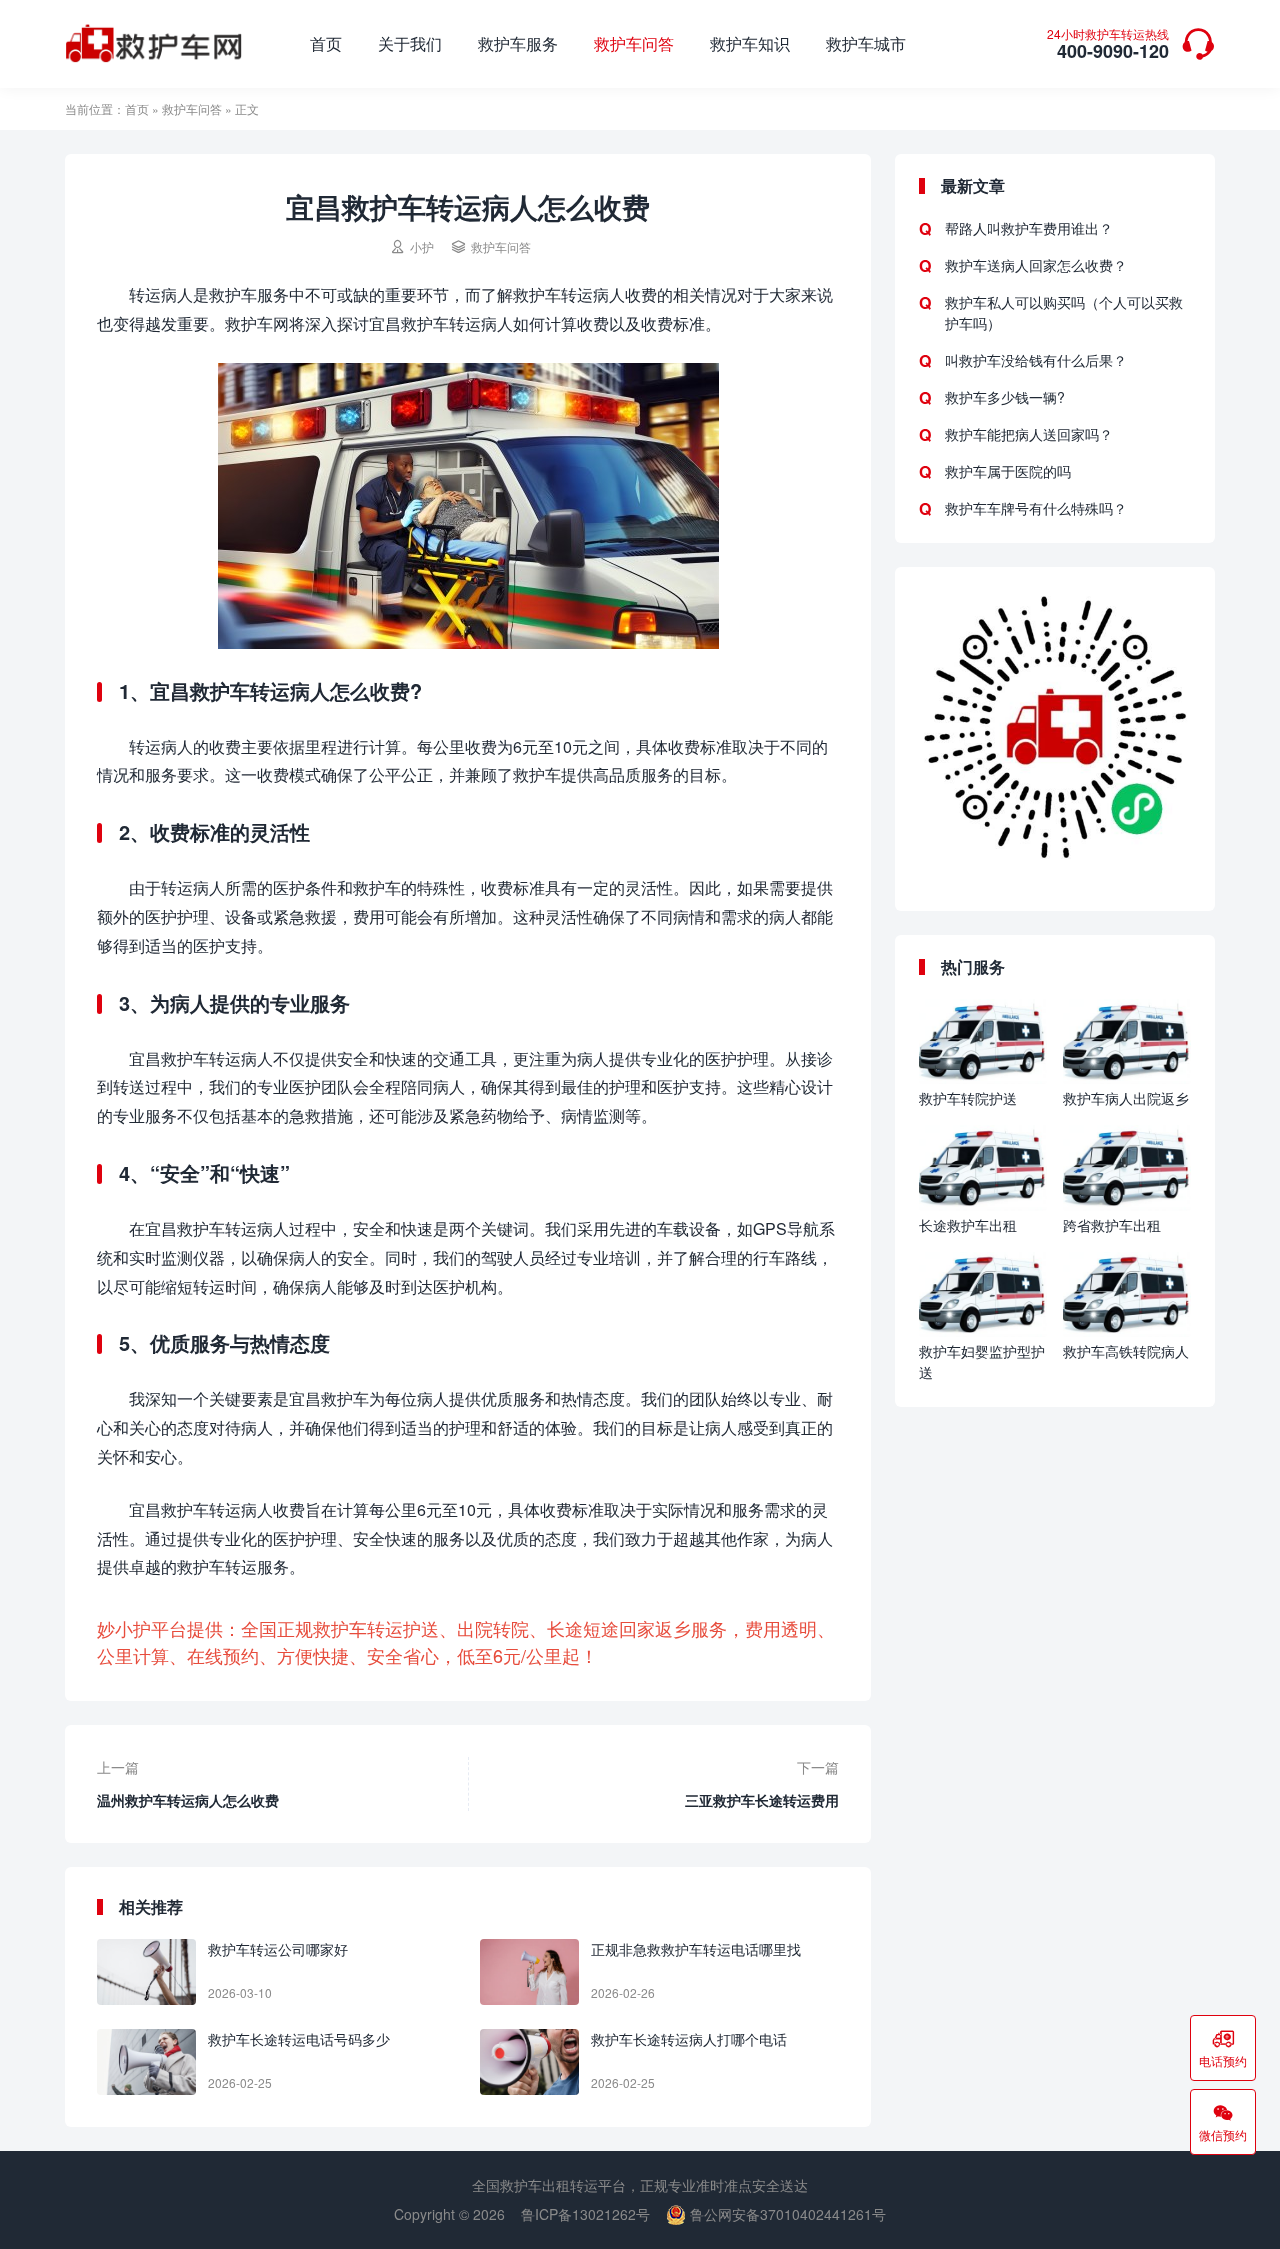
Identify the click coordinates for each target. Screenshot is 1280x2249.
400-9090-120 (1108, 46)
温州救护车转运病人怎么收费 (188, 1800)
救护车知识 (750, 43)
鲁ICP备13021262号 (585, 2214)
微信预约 (1223, 2122)
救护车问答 (634, 43)
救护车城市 (866, 43)
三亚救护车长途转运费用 (762, 1800)
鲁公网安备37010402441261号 (786, 2214)
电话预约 (1223, 2048)
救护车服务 (518, 43)
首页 (326, 43)
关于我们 (410, 43)
